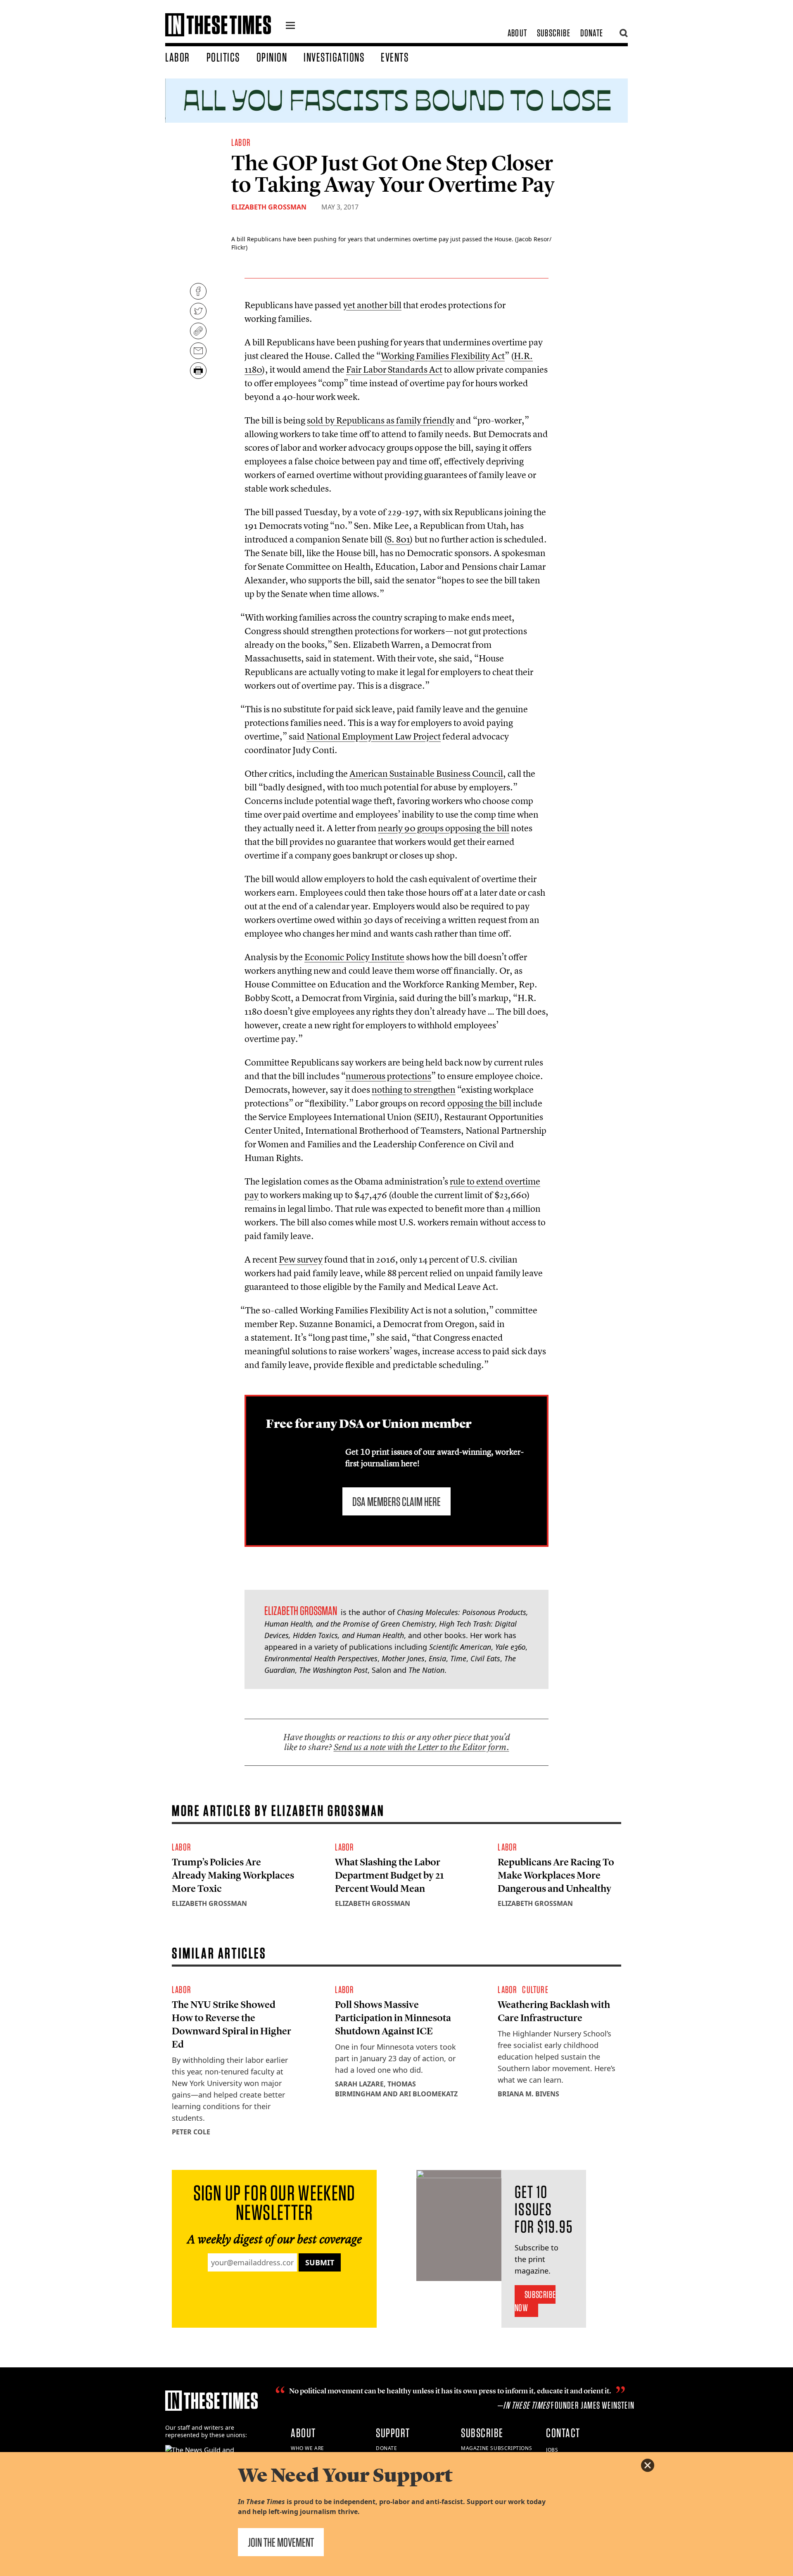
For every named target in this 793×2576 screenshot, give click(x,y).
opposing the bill (479, 1103)
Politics (223, 57)
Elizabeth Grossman (269, 207)
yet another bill (372, 305)
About (517, 33)
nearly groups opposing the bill (444, 828)
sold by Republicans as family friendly (381, 420)
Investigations (334, 57)
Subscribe (554, 33)
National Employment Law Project (374, 736)
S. (399, 539)
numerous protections (388, 1076)
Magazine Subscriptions (496, 2448)
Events (395, 57)
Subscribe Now (535, 2301)
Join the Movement (281, 2542)
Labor (178, 57)
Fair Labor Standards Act (394, 369)
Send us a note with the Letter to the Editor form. (421, 1747)
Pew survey (301, 1259)
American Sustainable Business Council (426, 773)
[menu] (290, 26)
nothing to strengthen (414, 1089)
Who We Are (307, 2448)
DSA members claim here (396, 1501)
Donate (592, 33)
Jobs (552, 2450)
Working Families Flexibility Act (443, 356)
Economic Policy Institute (354, 957)
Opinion (272, 57)
